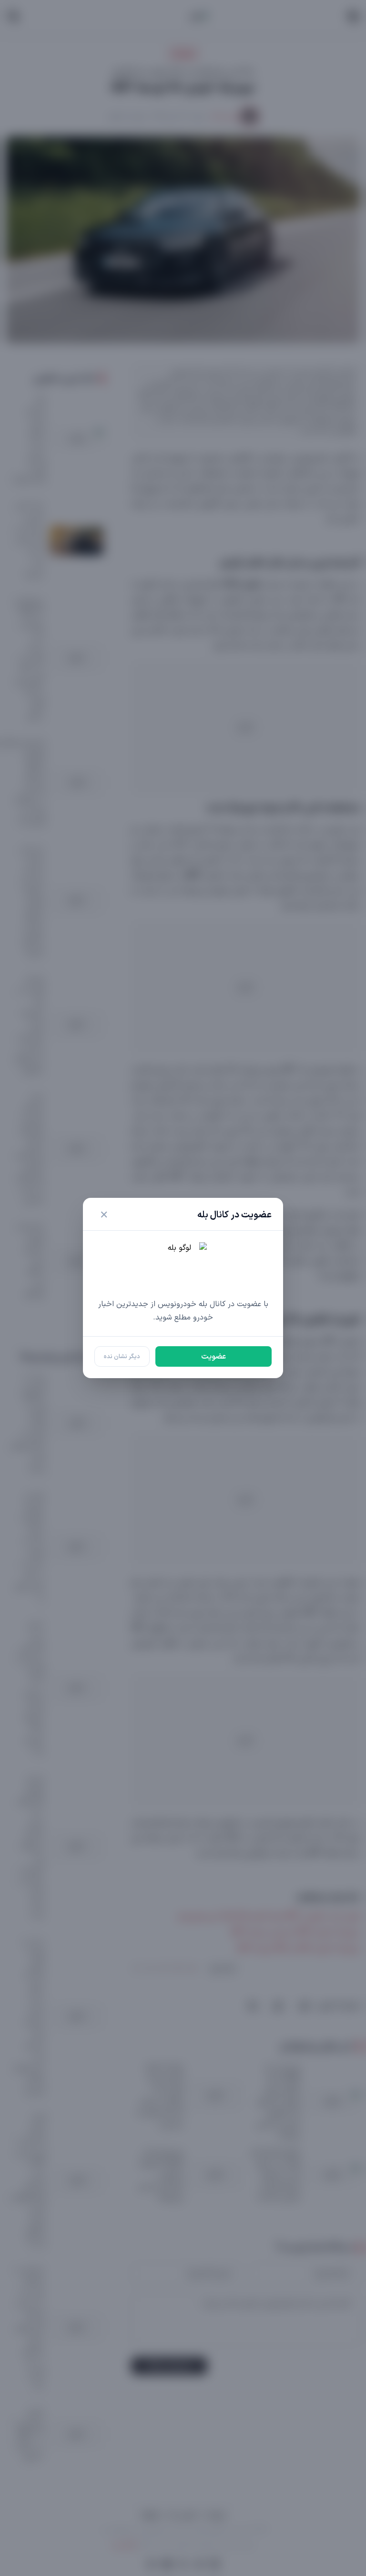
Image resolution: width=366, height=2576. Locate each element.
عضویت (213, 1357)
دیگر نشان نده (122, 1356)
